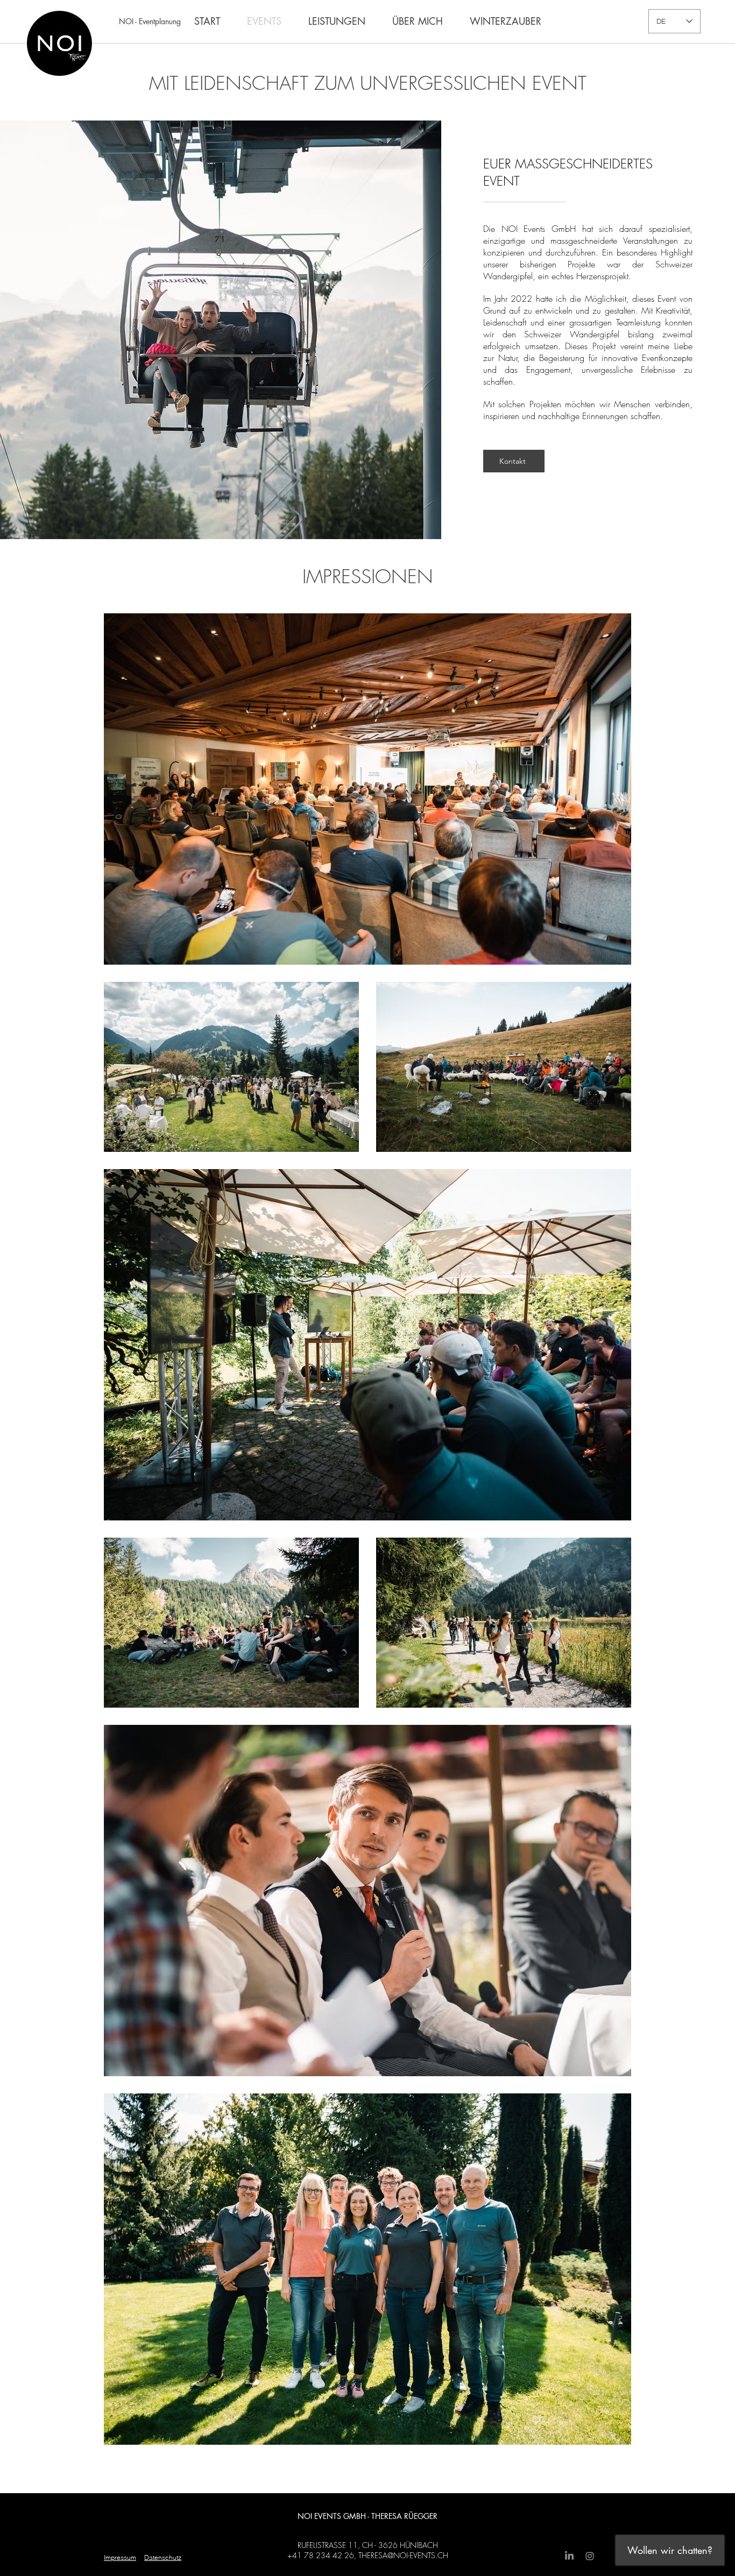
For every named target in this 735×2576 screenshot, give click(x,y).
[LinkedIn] (569, 2556)
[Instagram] (590, 2556)
